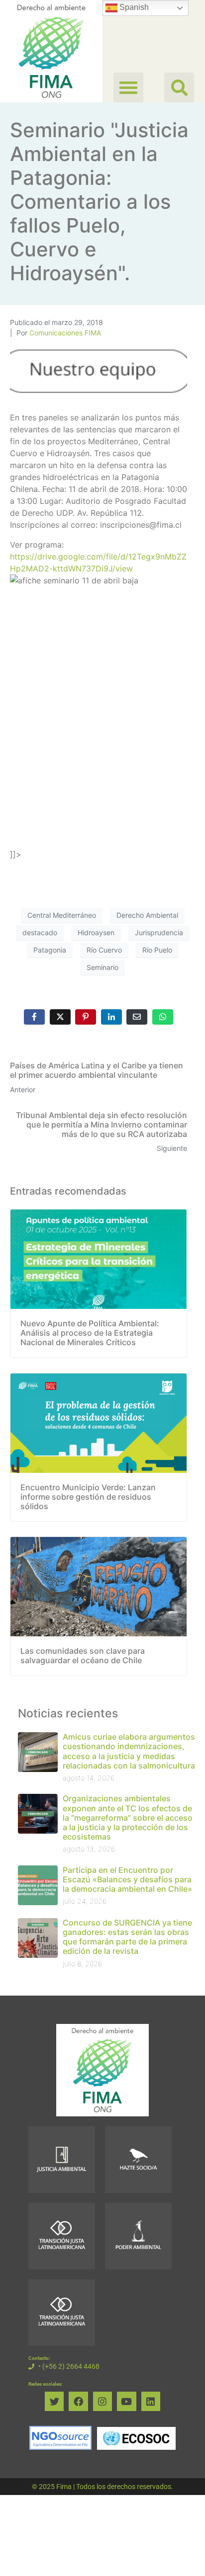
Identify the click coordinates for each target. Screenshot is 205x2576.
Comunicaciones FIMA (65, 333)
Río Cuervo (104, 950)
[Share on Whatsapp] (163, 1017)
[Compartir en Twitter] (60, 1017)
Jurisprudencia (159, 932)
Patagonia (50, 950)
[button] (179, 87)
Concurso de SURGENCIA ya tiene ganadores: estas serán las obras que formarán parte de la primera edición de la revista (127, 1937)
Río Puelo (157, 950)
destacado (40, 932)
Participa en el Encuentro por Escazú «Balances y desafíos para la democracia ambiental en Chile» (127, 1879)
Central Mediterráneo (62, 915)
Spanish (133, 7)
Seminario (102, 967)
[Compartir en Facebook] (34, 1017)
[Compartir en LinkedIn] (111, 1017)
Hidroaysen (96, 932)
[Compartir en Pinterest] (86, 1017)
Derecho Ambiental (147, 915)
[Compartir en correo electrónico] (137, 1017)
